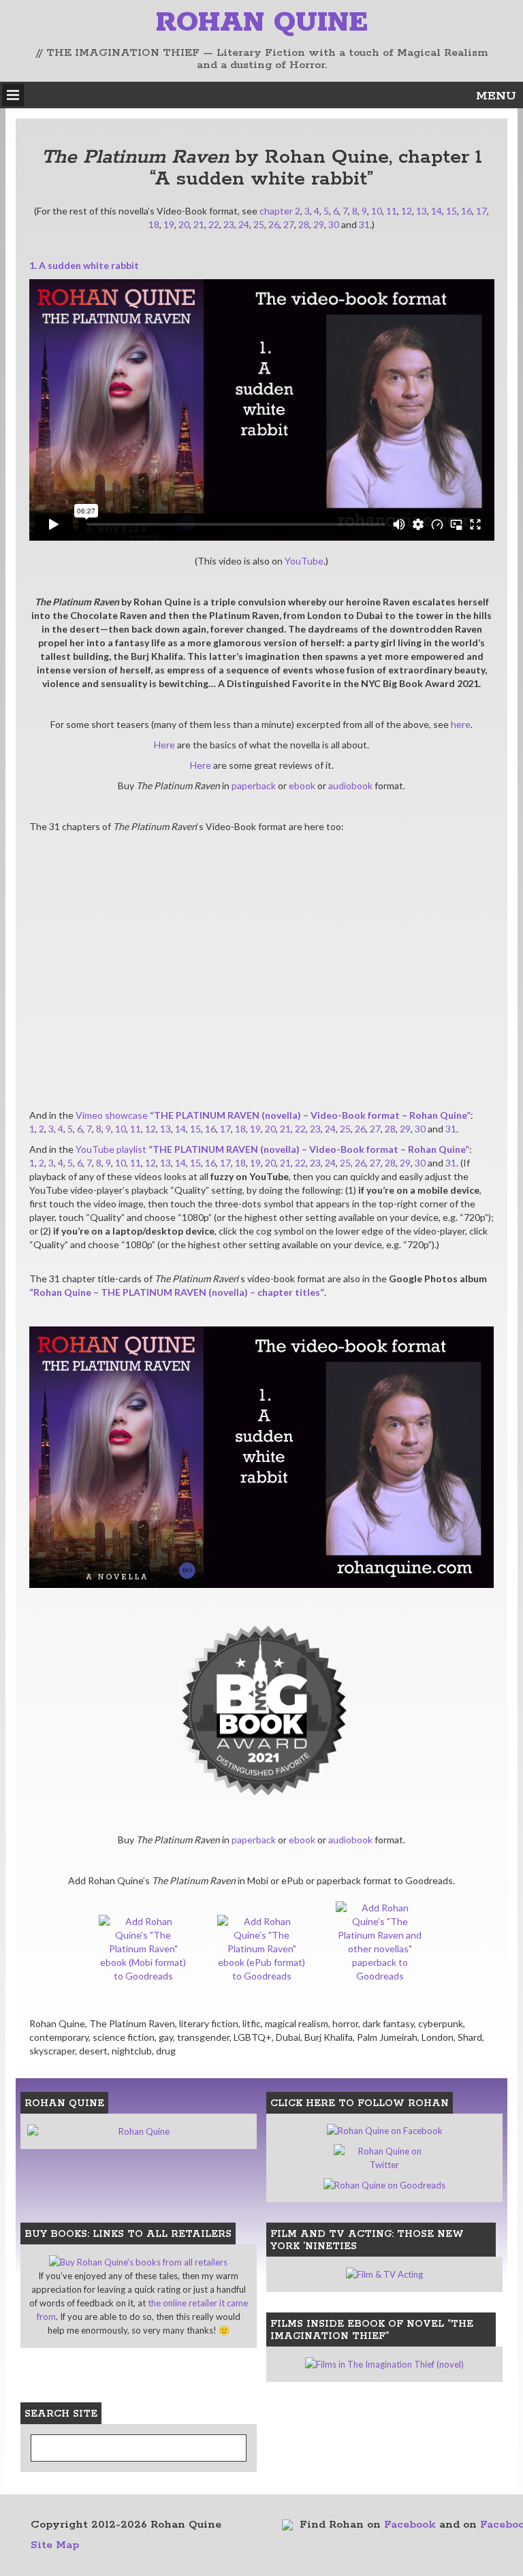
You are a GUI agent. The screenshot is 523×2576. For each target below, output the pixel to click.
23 (229, 224)
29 (319, 224)
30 (334, 224)
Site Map (55, 2545)
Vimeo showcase (273, 1115)
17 (481, 211)
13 (422, 211)
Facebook (410, 2525)
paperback (254, 785)
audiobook (350, 785)
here (461, 724)
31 (364, 224)
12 (407, 211)
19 (169, 224)
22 (214, 224)
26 (274, 224)
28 (304, 224)
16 (466, 211)
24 (244, 224)
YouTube (304, 561)
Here (164, 745)
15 (451, 211)
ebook (302, 785)
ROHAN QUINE (262, 23)
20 (184, 224)
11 (392, 211)
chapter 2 (280, 211)
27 (289, 224)
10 (377, 211)
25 (259, 224)
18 (154, 224)
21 (199, 224)
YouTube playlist (272, 1149)
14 (437, 211)
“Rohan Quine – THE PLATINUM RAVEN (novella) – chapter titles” (177, 1292)
